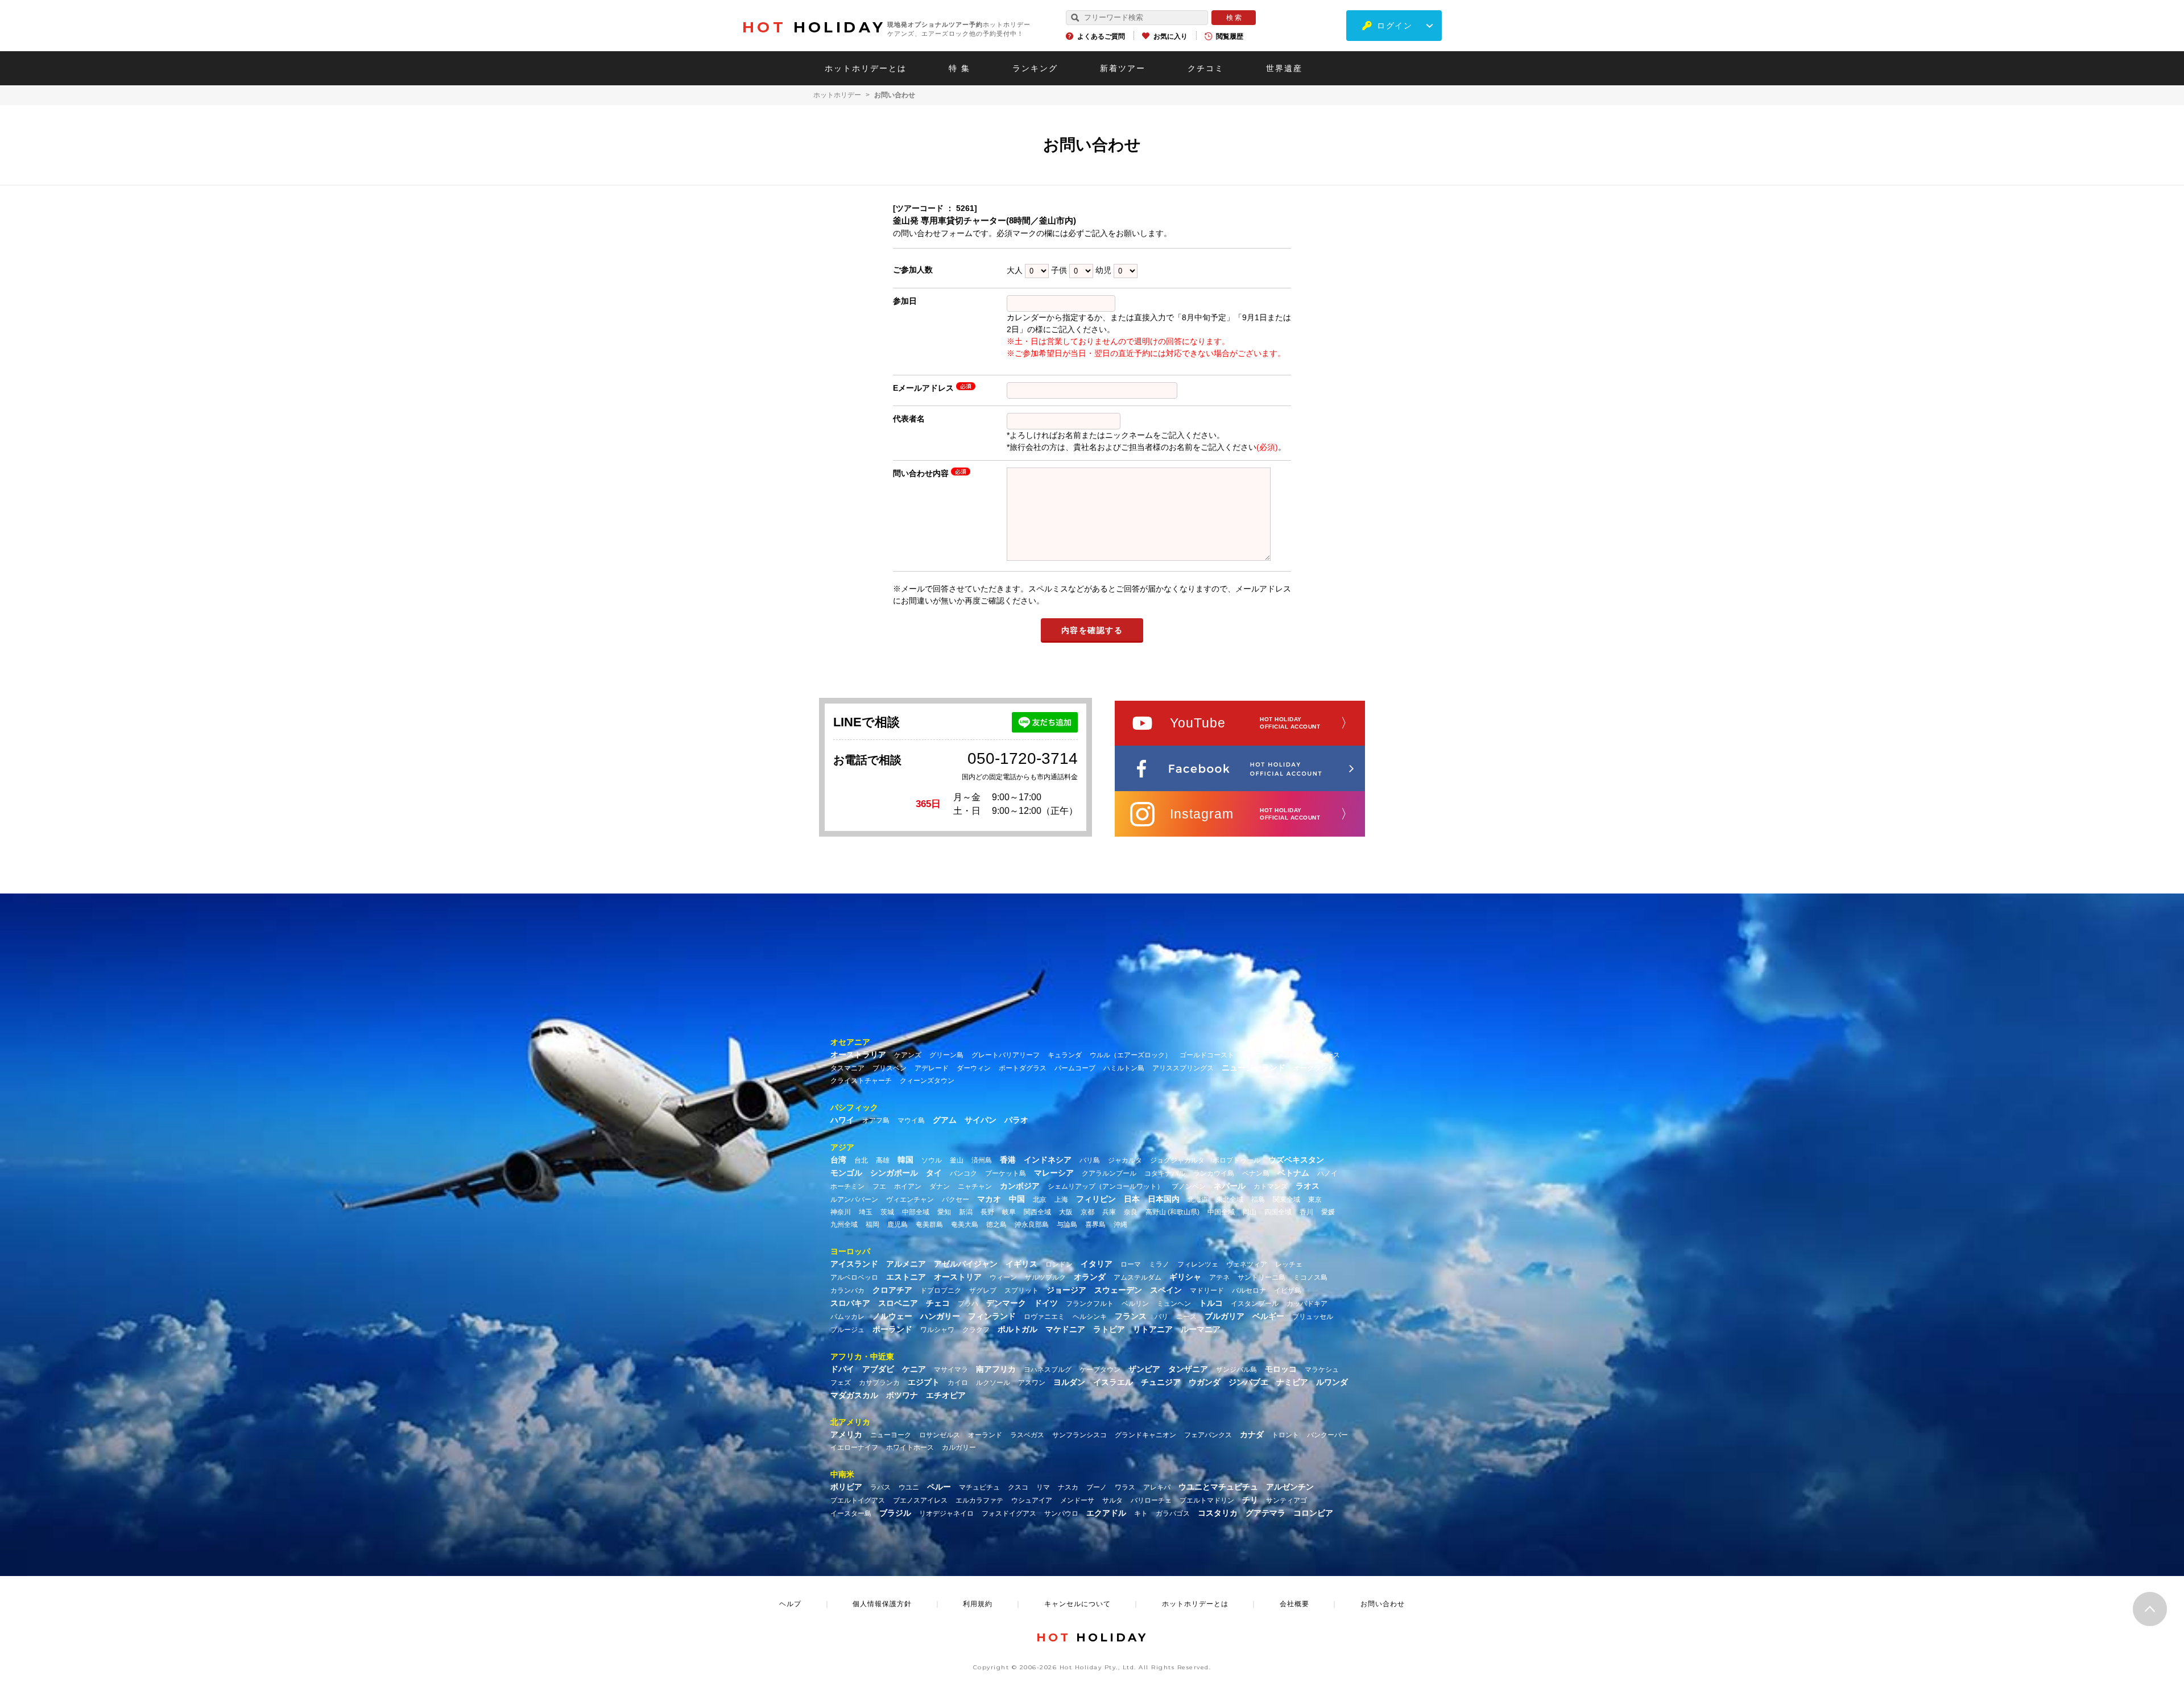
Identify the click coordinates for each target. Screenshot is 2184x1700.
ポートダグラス (1023, 1068)
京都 (1087, 1212)
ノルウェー (892, 1316)
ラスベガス (1027, 1435)
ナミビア (1292, 1382)
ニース (1186, 1317)
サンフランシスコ (1079, 1435)
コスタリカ (1218, 1513)
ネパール (1230, 1186)
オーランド (985, 1435)
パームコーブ (1075, 1068)
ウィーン (1003, 1277)
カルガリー (959, 1447)
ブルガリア (1225, 1316)
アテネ (1219, 1277)
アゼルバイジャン (966, 1264)
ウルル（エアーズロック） (1131, 1055)
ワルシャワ (937, 1330)
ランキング (1035, 68)
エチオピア (946, 1395)
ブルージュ (847, 1330)
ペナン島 (1256, 1173)
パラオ (1016, 1120)
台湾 (838, 1160)
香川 (1306, 1212)
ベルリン (1135, 1304)
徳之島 (996, 1225)
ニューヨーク (891, 1435)
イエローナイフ (854, 1447)
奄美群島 (929, 1225)
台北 (861, 1160)
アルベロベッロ (854, 1277)
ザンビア (1144, 1369)
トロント (1285, 1435)
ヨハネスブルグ (1048, 1370)
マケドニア (1065, 1329)
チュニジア (1161, 1382)
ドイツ (1046, 1303)
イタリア (1097, 1264)
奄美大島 (965, 1225)
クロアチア (892, 1290)
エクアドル (1106, 1513)
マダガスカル (854, 1395)
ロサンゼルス (940, 1435)
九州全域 (844, 1225)
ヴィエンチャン (910, 1199)
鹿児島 (897, 1225)
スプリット (1021, 1290)
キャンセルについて (1077, 1604)
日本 (1132, 1199)
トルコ (1211, 1303)
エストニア (906, 1277)
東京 (1315, 1199)
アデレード (932, 1068)
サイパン (981, 1120)
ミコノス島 (1310, 1277)
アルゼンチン (1290, 1487)
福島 (1258, 1199)
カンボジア (1020, 1186)
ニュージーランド (1254, 1068)
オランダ (1090, 1277)
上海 (1061, 1199)
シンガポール (894, 1173)
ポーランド (892, 1329)
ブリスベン (890, 1068)
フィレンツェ (1198, 1264)
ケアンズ (908, 1055)
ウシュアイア (1032, 1500)
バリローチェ (1151, 1500)
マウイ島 (911, 1120)
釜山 (957, 1160)
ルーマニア (1201, 1329)
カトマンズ (1271, 1186)
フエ (879, 1186)
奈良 (1131, 1212)
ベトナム (1293, 1173)
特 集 (959, 68)
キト (1141, 1513)
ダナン (940, 1186)
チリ (1250, 1500)
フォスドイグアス (1009, 1513)
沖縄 (1120, 1225)
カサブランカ (879, 1383)
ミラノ (1159, 1264)
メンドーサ (1077, 1500)
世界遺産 (1284, 68)
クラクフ (976, 1330)
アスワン (1032, 1383)
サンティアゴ (1287, 1500)
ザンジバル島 (1236, 1370)
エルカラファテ (979, 1500)
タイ (934, 1173)
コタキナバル (1165, 1173)
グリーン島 (946, 1055)
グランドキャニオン (1145, 1435)
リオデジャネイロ (946, 1513)
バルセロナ (1249, 1290)
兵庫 (1109, 1212)
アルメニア (906, 1264)
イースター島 (851, 1513)
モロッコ (1281, 1369)
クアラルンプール (1109, 1173)
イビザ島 (1288, 1290)
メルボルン (1294, 1055)
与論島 (1067, 1225)
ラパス (880, 1487)
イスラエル (1113, 1382)
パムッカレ (847, 1317)
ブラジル (895, 1513)
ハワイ (842, 1120)
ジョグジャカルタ (1177, 1160)
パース (1330, 1055)
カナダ (1252, 1434)
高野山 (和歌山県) (1172, 1212)
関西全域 (1037, 1212)
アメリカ (846, 1434)
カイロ (958, 1383)
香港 (1008, 1160)
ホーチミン (847, 1186)
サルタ (1112, 1500)
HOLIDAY (814, 27)
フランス (1131, 1316)
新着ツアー (1123, 68)
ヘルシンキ (1090, 1317)
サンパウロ (1061, 1513)
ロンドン (1059, 1264)
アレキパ (1157, 1487)
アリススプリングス (1183, 1068)
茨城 (887, 1212)
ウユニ (909, 1487)
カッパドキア (1307, 1304)
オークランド (1314, 1068)
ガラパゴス (1173, 1513)
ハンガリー (940, 1316)
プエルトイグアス (858, 1500)
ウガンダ (1205, 1382)
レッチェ (1289, 1264)
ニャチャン (975, 1186)
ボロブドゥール (1236, 1160)
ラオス (1308, 1186)
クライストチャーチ (861, 1081)
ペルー (939, 1487)
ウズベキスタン (1296, 1160)
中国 (1017, 1199)
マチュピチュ (979, 1487)
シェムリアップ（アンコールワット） (1106, 1186)
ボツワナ (902, 1395)
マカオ (989, 1199)
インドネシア (1048, 1160)
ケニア (914, 1369)
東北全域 (1230, 1199)
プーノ (1097, 1487)
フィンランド (992, 1316)
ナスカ (1068, 1487)
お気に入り (1170, 36)
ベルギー (1268, 1316)
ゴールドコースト (1207, 1055)
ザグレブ (983, 1290)
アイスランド (854, 1264)
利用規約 (978, 1604)
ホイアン (908, 1186)
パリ (1161, 1317)
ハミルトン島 (1124, 1068)
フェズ (841, 1383)
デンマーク (1006, 1303)
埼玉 (866, 1212)
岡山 (1250, 1212)
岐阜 (1009, 1212)
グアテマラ (1265, 1513)
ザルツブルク (1045, 1277)
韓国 (905, 1160)
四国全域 (1278, 1212)
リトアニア (1153, 1329)
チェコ (938, 1303)
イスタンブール (1255, 1304)
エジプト (924, 1382)
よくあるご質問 (1101, 36)
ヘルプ (790, 1604)
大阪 (1066, 1212)
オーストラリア (858, 1054)
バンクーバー (1327, 1435)
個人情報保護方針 (882, 1604)
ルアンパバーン (854, 1199)
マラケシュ (1322, 1370)
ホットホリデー (837, 95)
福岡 (872, 1225)
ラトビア (1109, 1329)
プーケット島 (1006, 1173)
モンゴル (846, 1173)
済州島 (982, 1160)
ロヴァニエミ (1044, 1317)
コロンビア (1313, 1513)
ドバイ (842, 1369)
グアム (945, 1120)
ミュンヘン (1174, 1304)
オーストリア (958, 1277)
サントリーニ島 (1261, 1277)
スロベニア (898, 1303)
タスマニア (847, 1068)
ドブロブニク (941, 1290)
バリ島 (1090, 1160)
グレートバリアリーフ (1006, 1055)
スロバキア (850, 1303)
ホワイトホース (910, 1447)
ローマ (1131, 1264)
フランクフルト (1090, 1304)
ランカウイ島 (1214, 1173)
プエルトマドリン (1207, 1500)
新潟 (966, 1212)
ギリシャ (1185, 1277)
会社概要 (1294, 1604)
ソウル (932, 1160)
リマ (1043, 1487)
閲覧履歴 (1230, 36)
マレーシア (1054, 1173)
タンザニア (1188, 1369)
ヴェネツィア (1247, 1264)
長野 (987, 1212)
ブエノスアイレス (920, 1500)
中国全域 (1221, 1212)
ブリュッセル (1313, 1317)
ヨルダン (1069, 1382)
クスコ (1018, 1487)
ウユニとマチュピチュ (1218, 1487)
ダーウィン (974, 1068)
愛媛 (1328, 1212)
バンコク (963, 1173)
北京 (1040, 1199)
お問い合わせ (1383, 1604)
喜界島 (1095, 1225)
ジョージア (1066, 1290)
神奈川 (841, 1212)
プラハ (968, 1304)
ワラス (1125, 1487)
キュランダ (1065, 1055)
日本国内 (1164, 1199)
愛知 (944, 1212)
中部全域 (916, 1212)
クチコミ (1206, 68)
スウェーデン (1118, 1290)
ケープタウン (1100, 1370)
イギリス (1021, 1264)
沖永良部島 (1032, 1225)
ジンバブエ (1248, 1382)
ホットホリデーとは (866, 68)
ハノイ (1327, 1173)
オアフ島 (876, 1120)
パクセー (955, 1199)
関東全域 (1287, 1199)
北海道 (1198, 1199)
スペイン (1166, 1290)
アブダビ (878, 1369)
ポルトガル (1017, 1329)
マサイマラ (951, 1370)
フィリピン (1096, 1199)
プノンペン (1189, 1186)
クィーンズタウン (927, 1081)
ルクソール (993, 1383)
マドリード (1207, 1290)
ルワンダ (1332, 1382)
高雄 (883, 1160)
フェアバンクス (1208, 1435)
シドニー (1256, 1055)
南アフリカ (996, 1369)
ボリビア (846, 1487)
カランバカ (847, 1290)
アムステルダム (1137, 1277)
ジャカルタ (1125, 1160)
